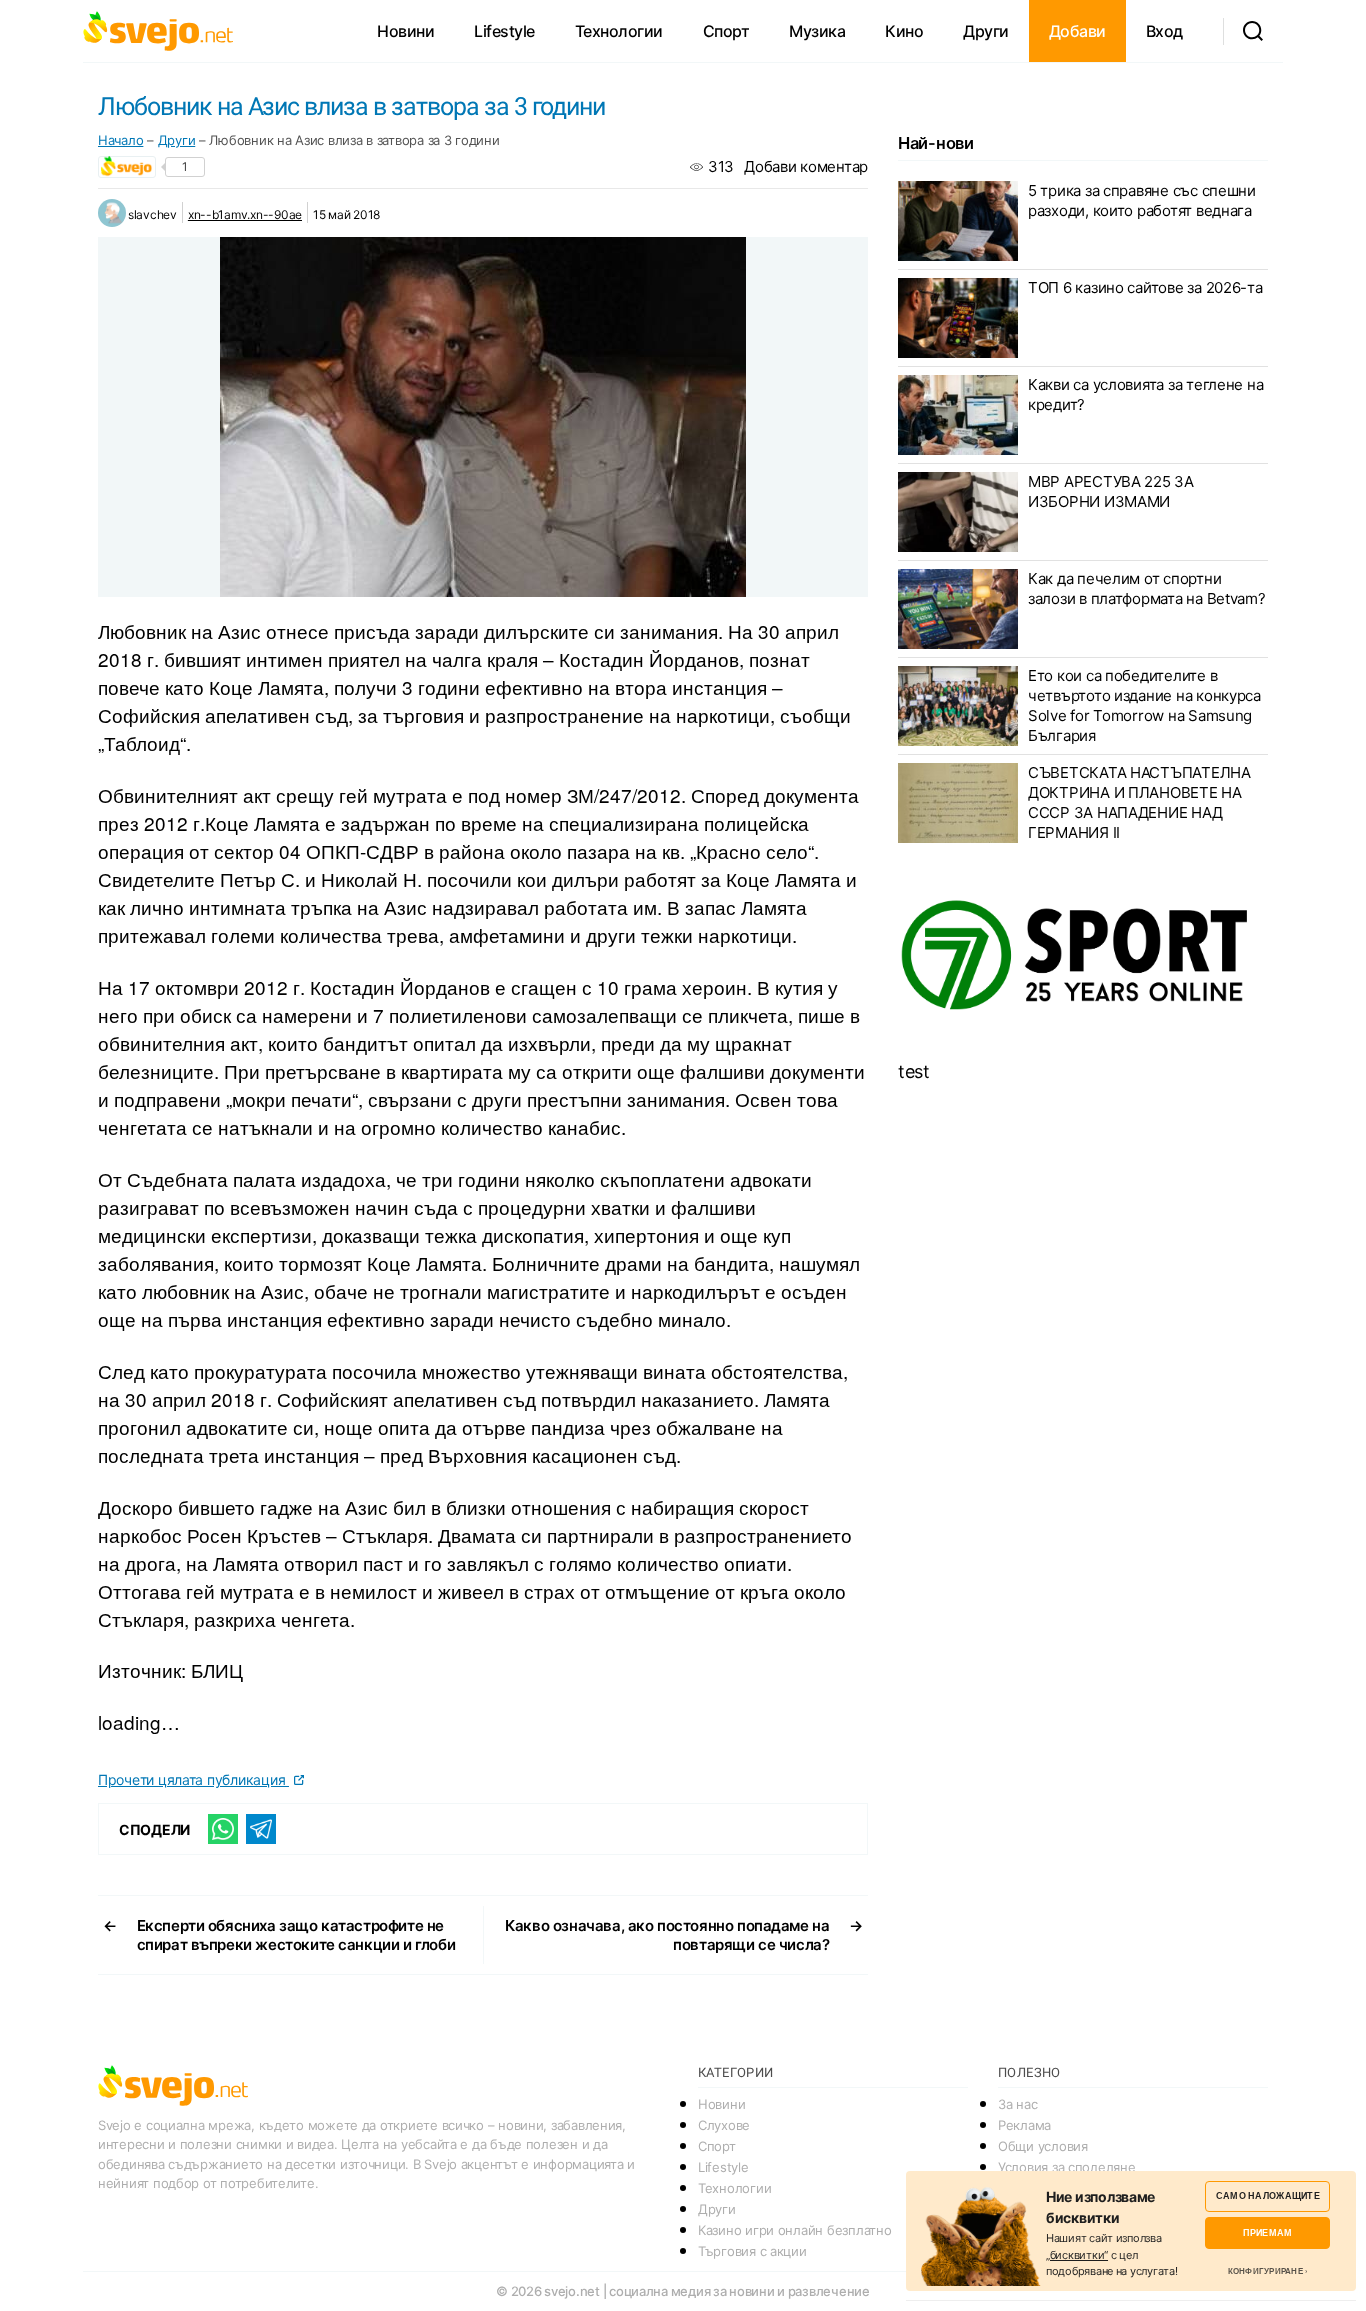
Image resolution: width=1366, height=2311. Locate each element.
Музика (817, 31)
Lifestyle (504, 31)
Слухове (724, 2125)
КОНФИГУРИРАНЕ (1265, 2271)
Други (986, 31)
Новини (405, 31)
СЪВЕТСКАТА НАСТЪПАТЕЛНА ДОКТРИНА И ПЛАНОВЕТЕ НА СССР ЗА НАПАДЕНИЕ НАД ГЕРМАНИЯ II (1139, 802)
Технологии (619, 31)
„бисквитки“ (1077, 2255)
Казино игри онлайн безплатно (794, 2230)
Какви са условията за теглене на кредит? (1145, 394)
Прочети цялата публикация (193, 1779)
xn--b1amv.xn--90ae (245, 214)
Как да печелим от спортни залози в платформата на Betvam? (1147, 588)
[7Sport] (1083, 956)
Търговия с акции (752, 2251)
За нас (1017, 2104)
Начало (120, 140)
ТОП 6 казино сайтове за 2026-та (1145, 287)
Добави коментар (806, 166)
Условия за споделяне (1067, 2167)
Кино (904, 31)
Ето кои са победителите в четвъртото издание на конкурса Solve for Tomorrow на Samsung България (1144, 705)
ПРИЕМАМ (1267, 2232)
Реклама (1024, 2125)
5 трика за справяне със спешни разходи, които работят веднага (1142, 200)
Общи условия (1043, 2146)
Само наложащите (1268, 2195)
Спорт (726, 31)
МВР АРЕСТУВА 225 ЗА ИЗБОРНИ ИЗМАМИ (1111, 491)
